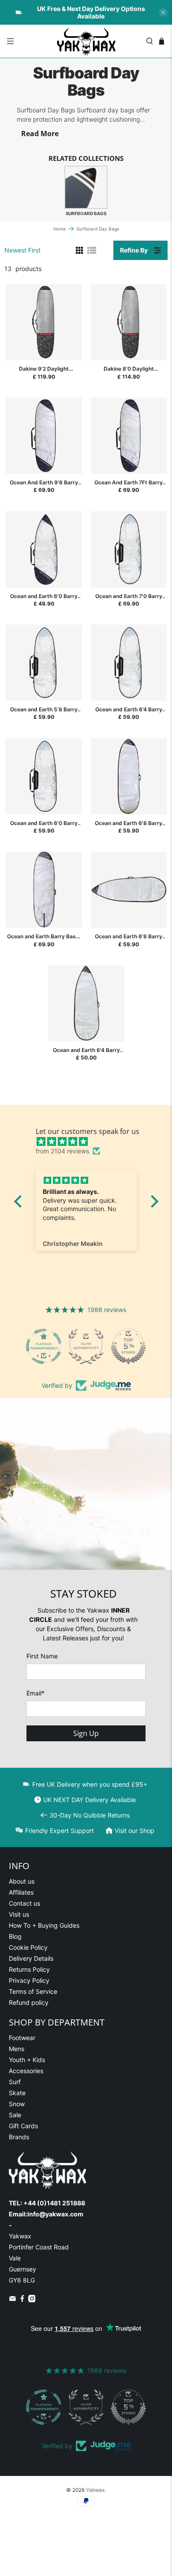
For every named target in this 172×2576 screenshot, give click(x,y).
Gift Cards (23, 2126)
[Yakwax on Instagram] (32, 2300)
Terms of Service (33, 1991)
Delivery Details (31, 1958)
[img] (91, 1141)
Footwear (22, 2038)
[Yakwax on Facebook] (22, 2300)
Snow (17, 2104)
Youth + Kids (27, 2060)
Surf (15, 2082)
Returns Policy (29, 1969)
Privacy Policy (29, 1980)
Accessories (26, 2071)
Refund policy (29, 2002)
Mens (17, 2049)
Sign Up (86, 1733)
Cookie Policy (28, 1947)
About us (22, 1881)
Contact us (24, 1903)
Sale (15, 2115)
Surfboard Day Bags (98, 229)
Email (36, 1693)
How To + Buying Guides (44, 1925)
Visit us (19, 1914)
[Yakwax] (86, 41)
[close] (163, 12)
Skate (17, 2093)
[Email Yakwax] (13, 2300)
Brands (19, 2137)
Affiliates (21, 1892)
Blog (15, 1936)
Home (60, 229)
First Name (42, 1656)
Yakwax (95, 2490)
